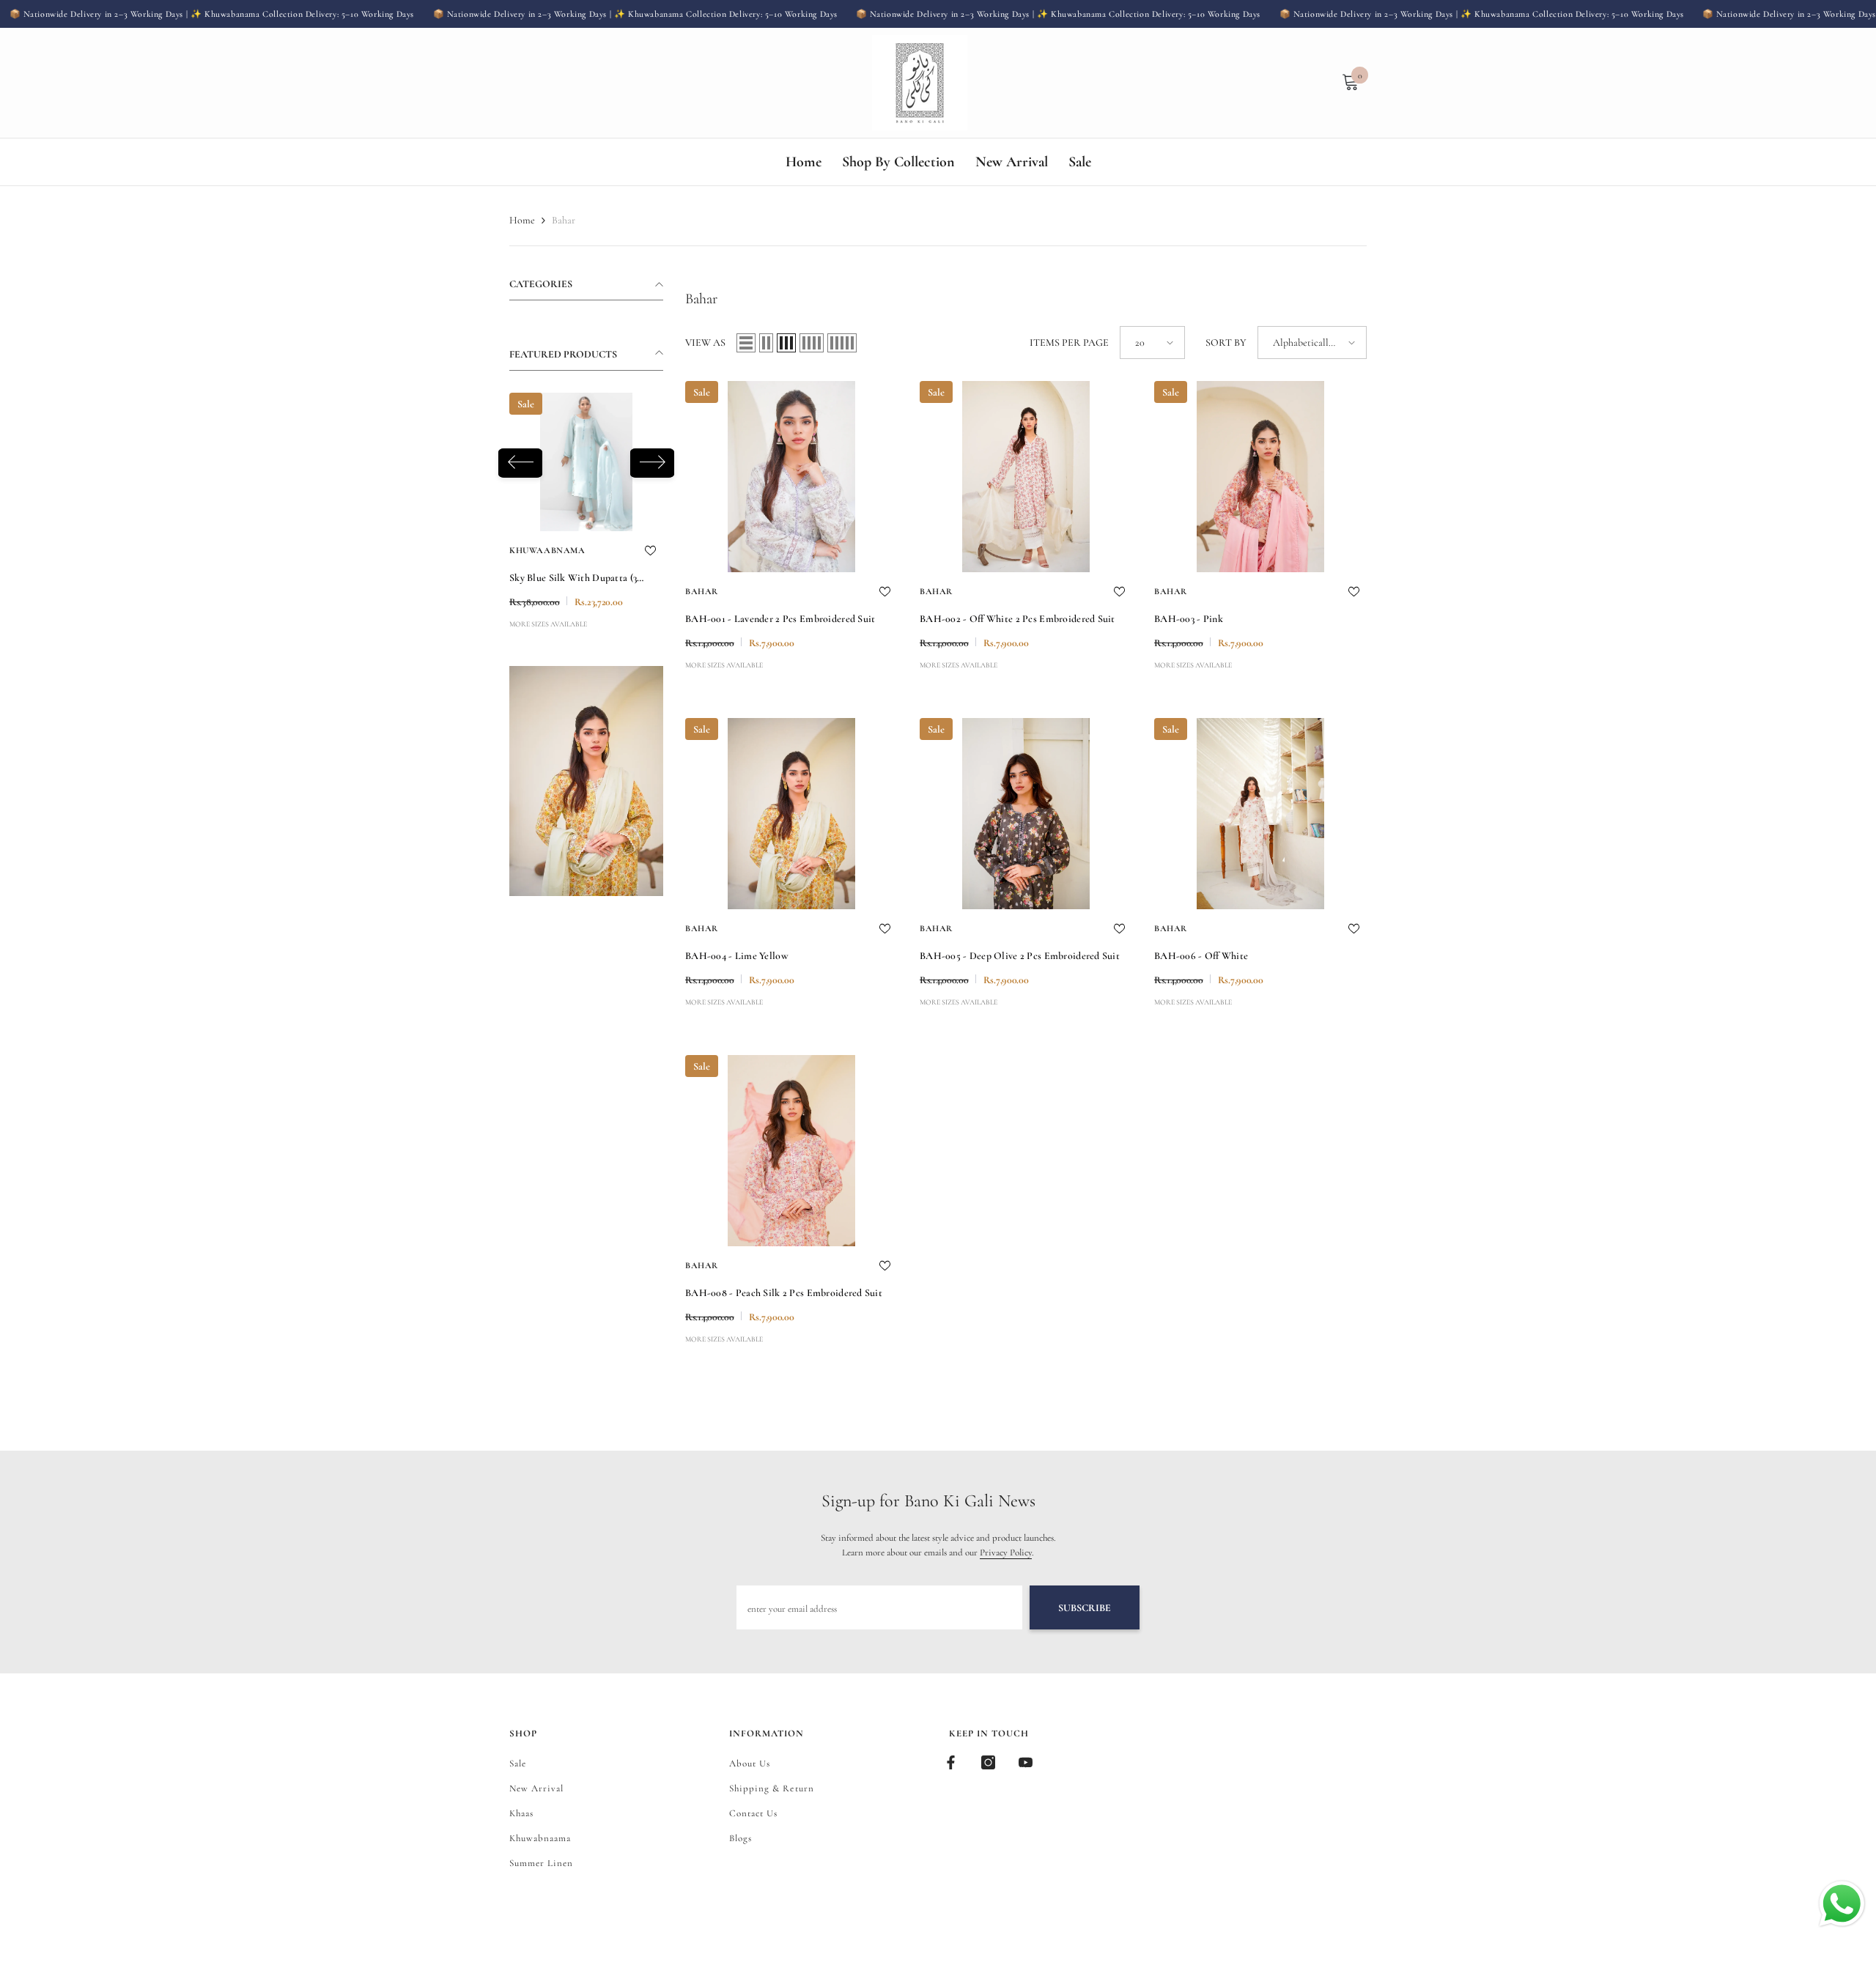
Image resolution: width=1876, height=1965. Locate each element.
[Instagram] (988, 1762)
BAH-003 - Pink (1189, 619)
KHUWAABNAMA (547, 550)
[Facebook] (951, 1762)
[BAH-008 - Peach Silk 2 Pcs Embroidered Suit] (791, 1151)
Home (522, 220)
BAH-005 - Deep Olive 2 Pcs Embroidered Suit (1020, 956)
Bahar (564, 220)
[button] (520, 463)
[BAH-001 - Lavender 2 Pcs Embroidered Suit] (791, 477)
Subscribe (1085, 1608)
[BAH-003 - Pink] (1260, 477)
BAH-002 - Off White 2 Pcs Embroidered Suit (1018, 619)
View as (705, 343)
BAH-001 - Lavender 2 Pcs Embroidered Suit (780, 619)
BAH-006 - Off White (1201, 956)
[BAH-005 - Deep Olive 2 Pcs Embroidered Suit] (1026, 814)
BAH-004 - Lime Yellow (737, 956)
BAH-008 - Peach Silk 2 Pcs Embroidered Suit (784, 1293)
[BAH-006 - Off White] (1260, 814)
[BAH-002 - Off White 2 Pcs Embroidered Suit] (1026, 477)
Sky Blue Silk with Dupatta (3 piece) (573, 580)
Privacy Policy (1006, 1553)
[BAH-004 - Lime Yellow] (791, 814)
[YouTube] (1026, 1762)
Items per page (1069, 343)
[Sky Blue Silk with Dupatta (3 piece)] (586, 462)
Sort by (1226, 343)
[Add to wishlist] (650, 550)
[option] (586, 514)
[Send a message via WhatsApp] (1842, 1904)
